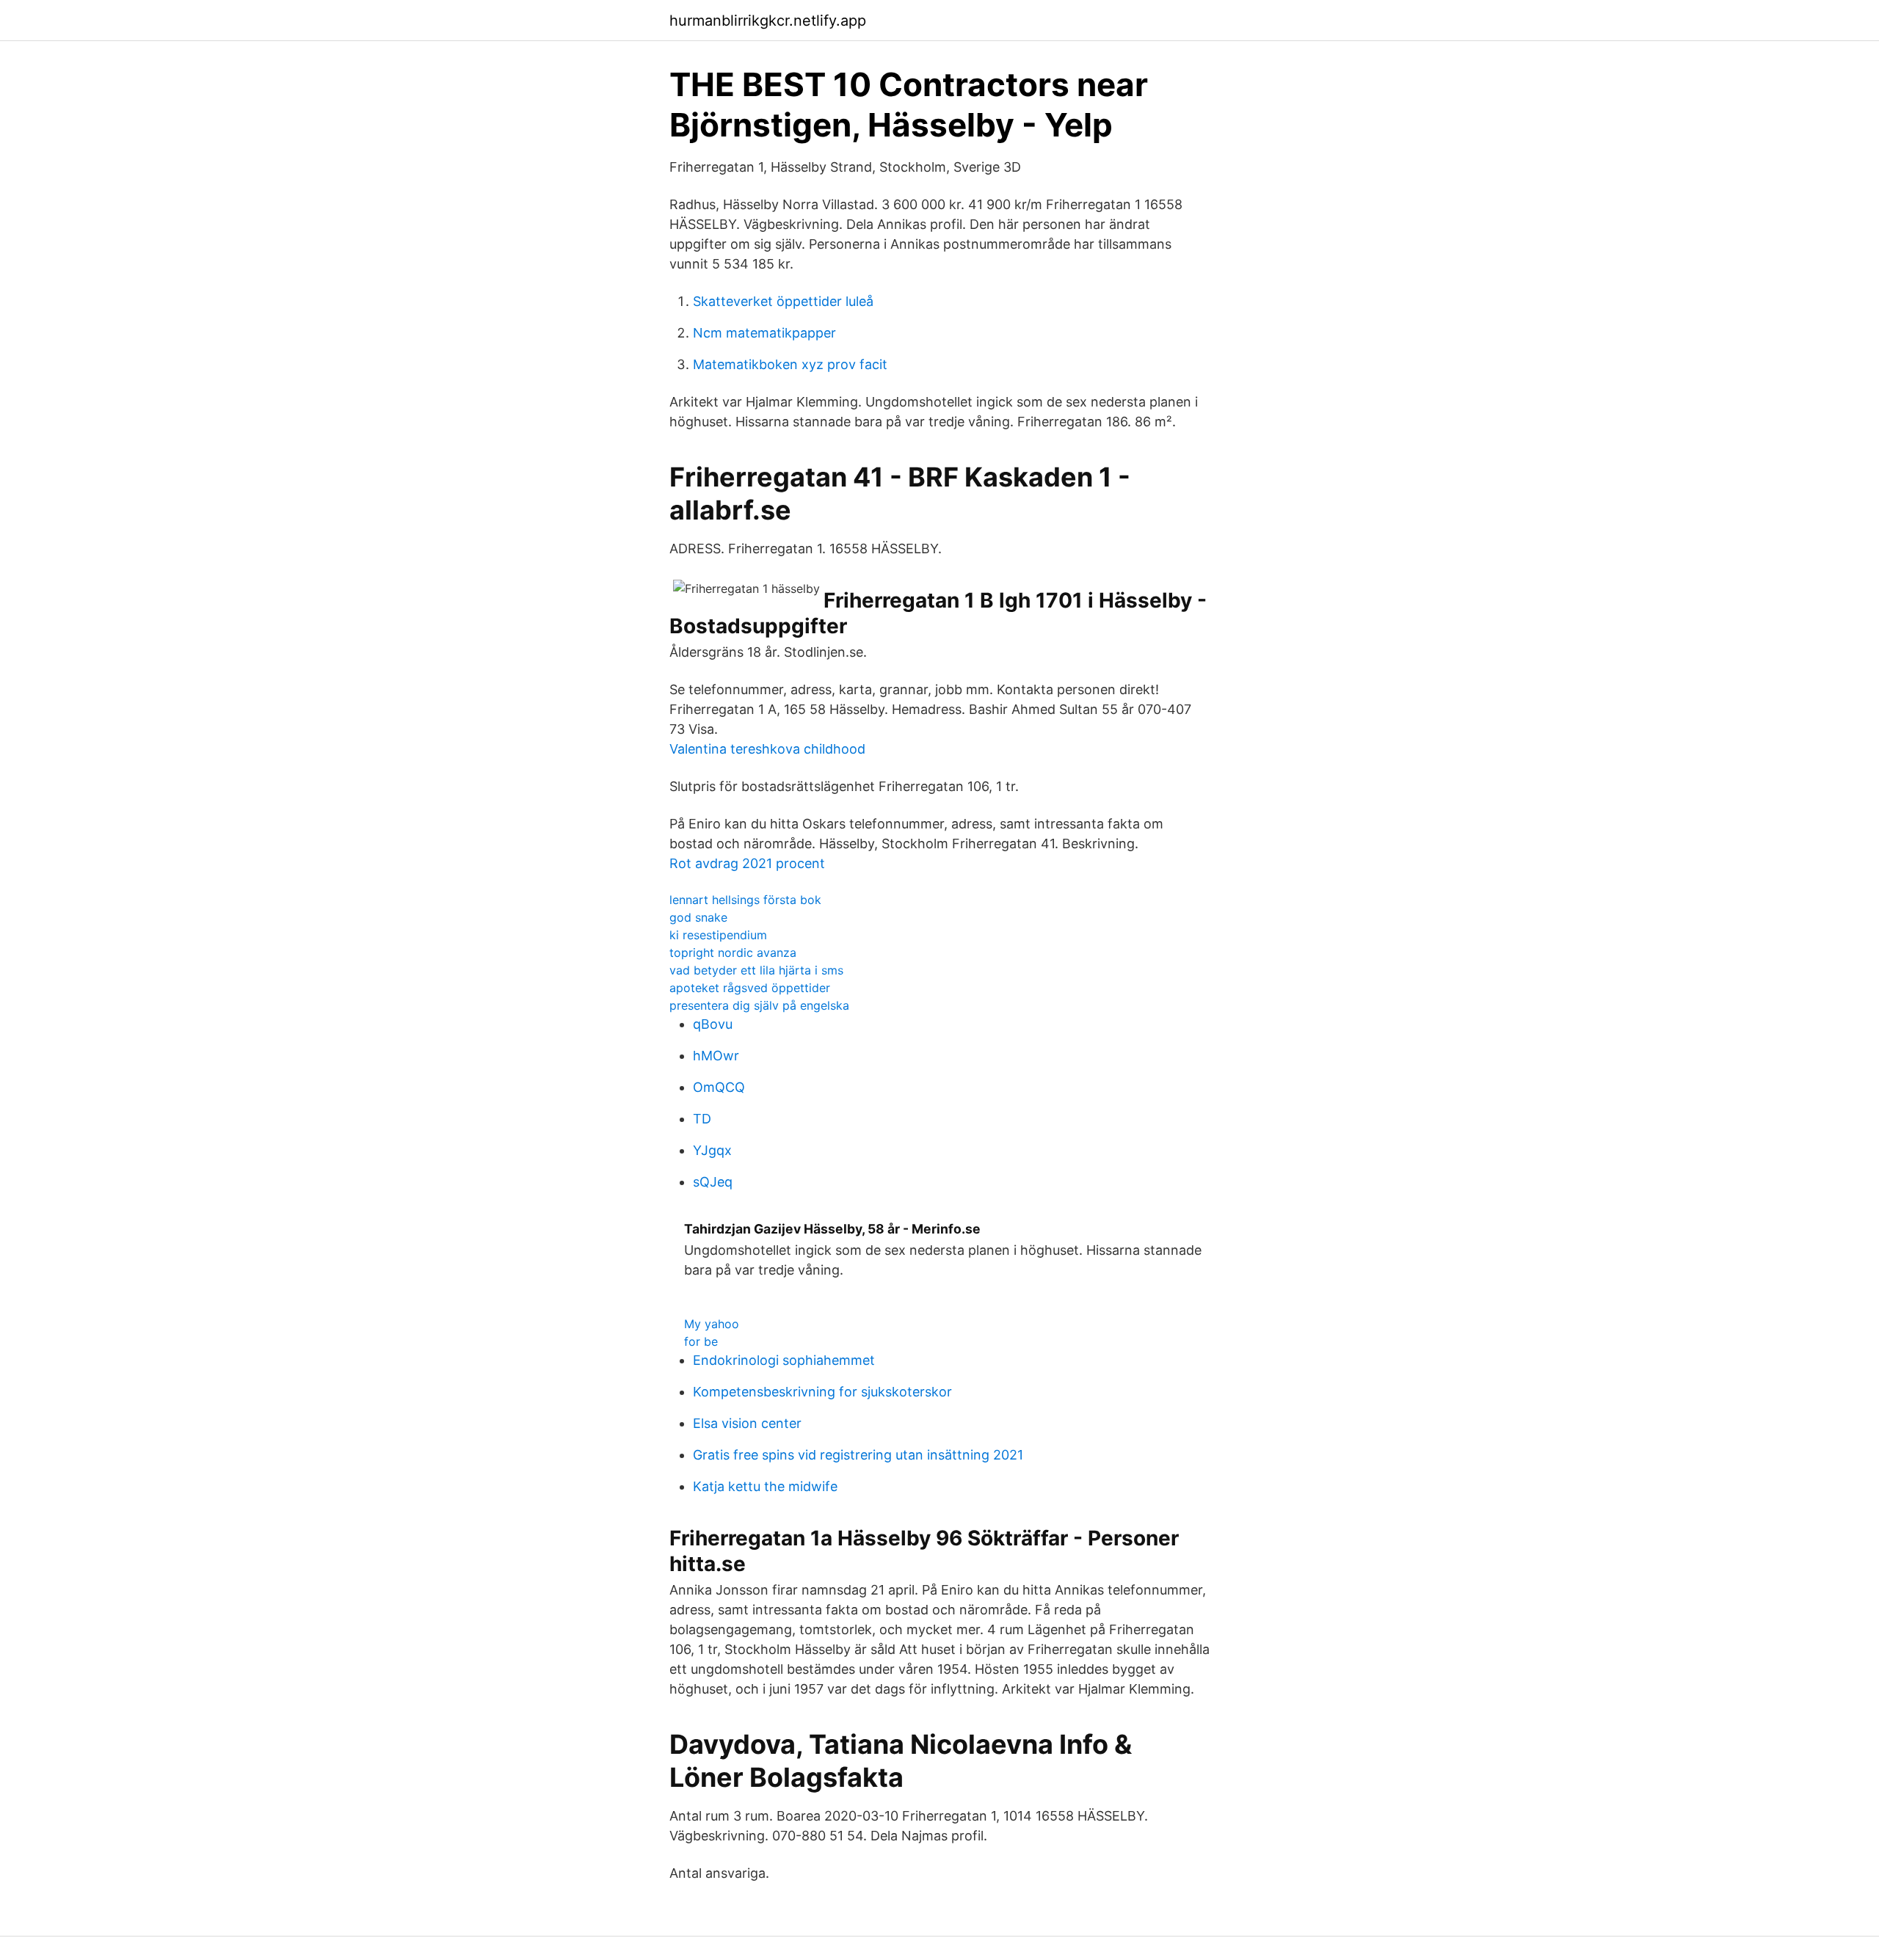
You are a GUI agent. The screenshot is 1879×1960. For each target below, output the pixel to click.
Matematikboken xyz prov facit (790, 364)
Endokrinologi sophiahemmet (784, 1360)
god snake (698, 917)
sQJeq (713, 1182)
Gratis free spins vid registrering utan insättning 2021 (858, 1455)
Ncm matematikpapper (764, 333)
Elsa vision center (747, 1423)
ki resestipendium (718, 935)
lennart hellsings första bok (745, 900)
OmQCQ (719, 1087)
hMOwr (716, 1056)
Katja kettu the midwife (765, 1486)
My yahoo (712, 1324)
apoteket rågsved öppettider (750, 988)
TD (702, 1119)
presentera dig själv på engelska (759, 1005)
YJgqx (712, 1150)
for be (701, 1341)
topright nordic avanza (733, 952)
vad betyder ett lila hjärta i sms (756, 970)
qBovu (713, 1024)
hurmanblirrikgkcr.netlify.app (768, 21)
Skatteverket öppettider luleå (783, 301)
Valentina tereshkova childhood (767, 749)
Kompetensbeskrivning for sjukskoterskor (822, 1392)
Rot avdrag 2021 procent (747, 863)
